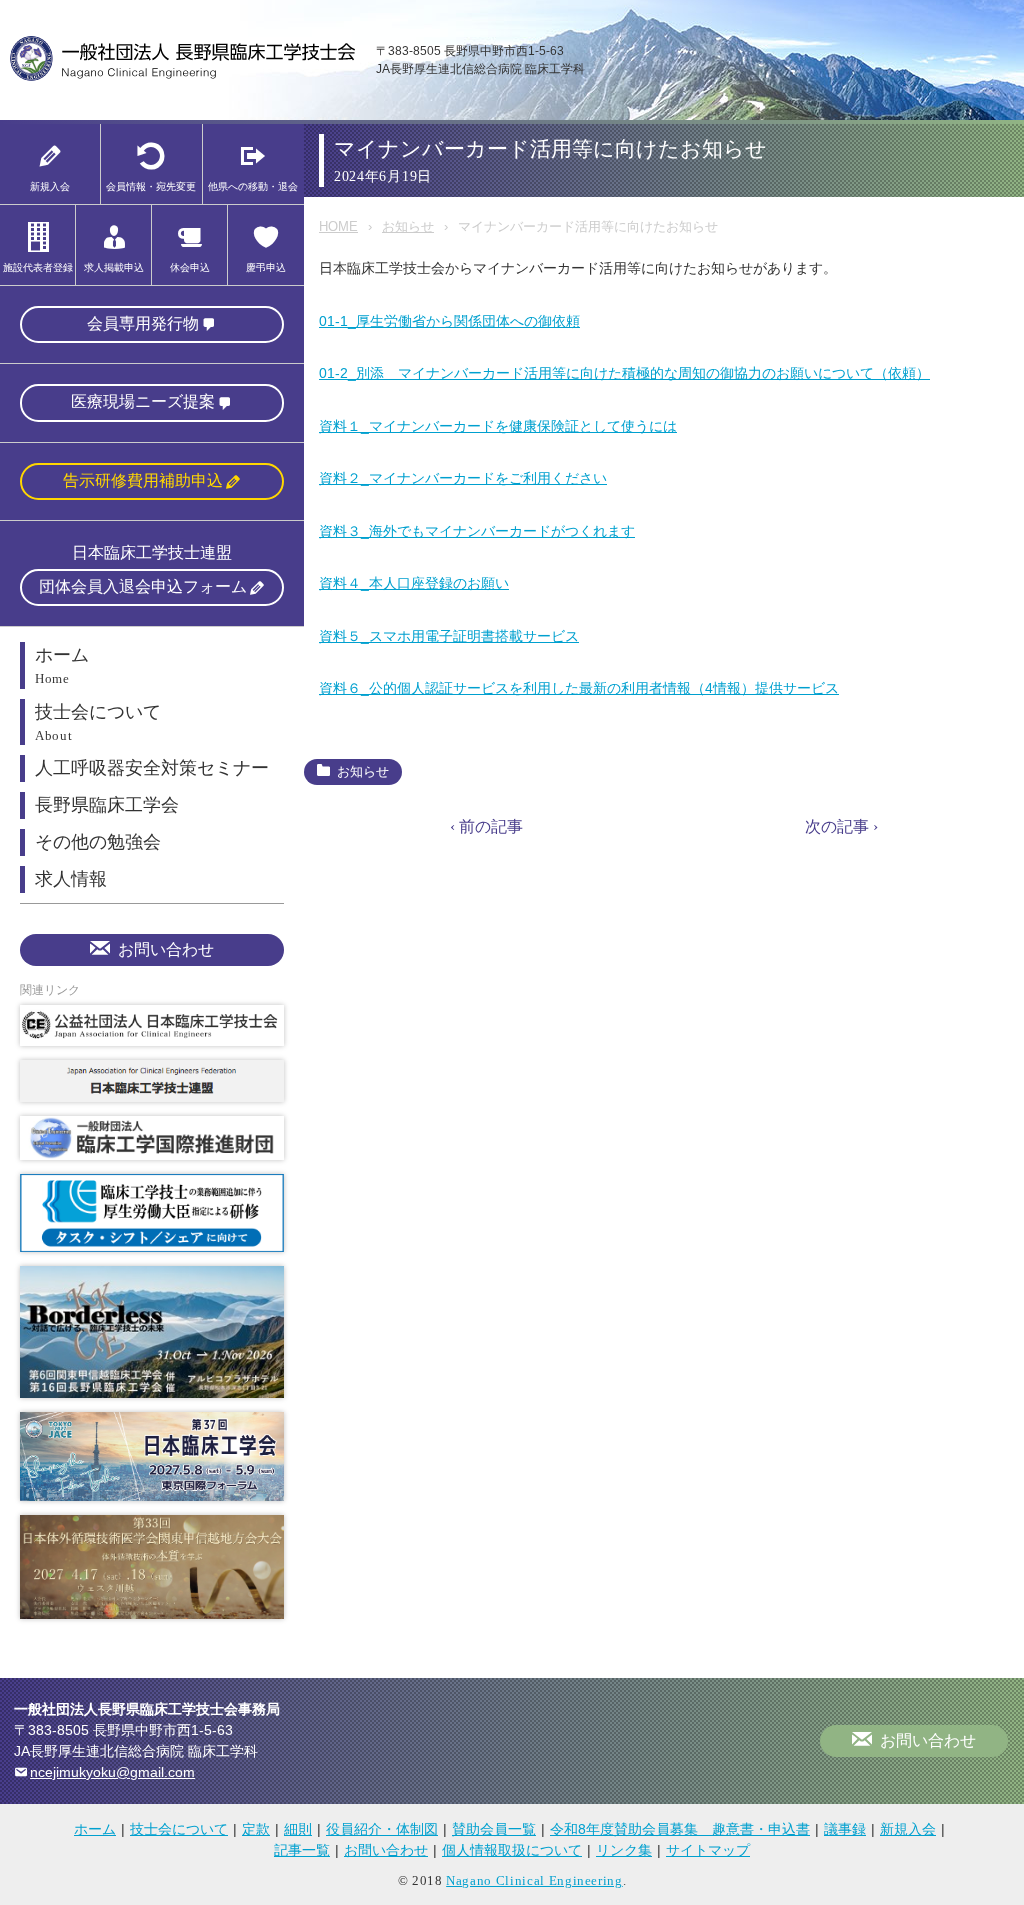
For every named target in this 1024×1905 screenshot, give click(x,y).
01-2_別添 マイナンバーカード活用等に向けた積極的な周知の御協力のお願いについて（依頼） (624, 373)
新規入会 (908, 1829)
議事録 (845, 1829)
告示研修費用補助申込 (143, 480)
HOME (338, 226)
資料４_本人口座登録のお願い (414, 583)
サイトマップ (708, 1850)
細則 (298, 1829)
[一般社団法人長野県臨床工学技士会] (183, 77)
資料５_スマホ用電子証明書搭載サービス (449, 636)
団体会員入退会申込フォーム (143, 586)
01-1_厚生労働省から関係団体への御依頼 (449, 321)
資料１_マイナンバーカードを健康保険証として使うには (498, 426)
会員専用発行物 (143, 323)
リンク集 (624, 1850)
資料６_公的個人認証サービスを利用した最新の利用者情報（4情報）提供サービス (579, 688)
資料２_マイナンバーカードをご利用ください (463, 478)
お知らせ (408, 226)
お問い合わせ (166, 949)
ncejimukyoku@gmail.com (112, 1772)
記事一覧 (302, 1850)
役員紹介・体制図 (382, 1829)
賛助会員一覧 (494, 1829)
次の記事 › (841, 826)
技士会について (179, 1829)
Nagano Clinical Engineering (534, 1880)
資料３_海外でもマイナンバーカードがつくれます (477, 531)
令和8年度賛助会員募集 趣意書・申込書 (680, 1829)
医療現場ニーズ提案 (143, 401)
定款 (256, 1829)
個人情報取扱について (512, 1850)
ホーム (95, 1829)
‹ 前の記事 (486, 826)
